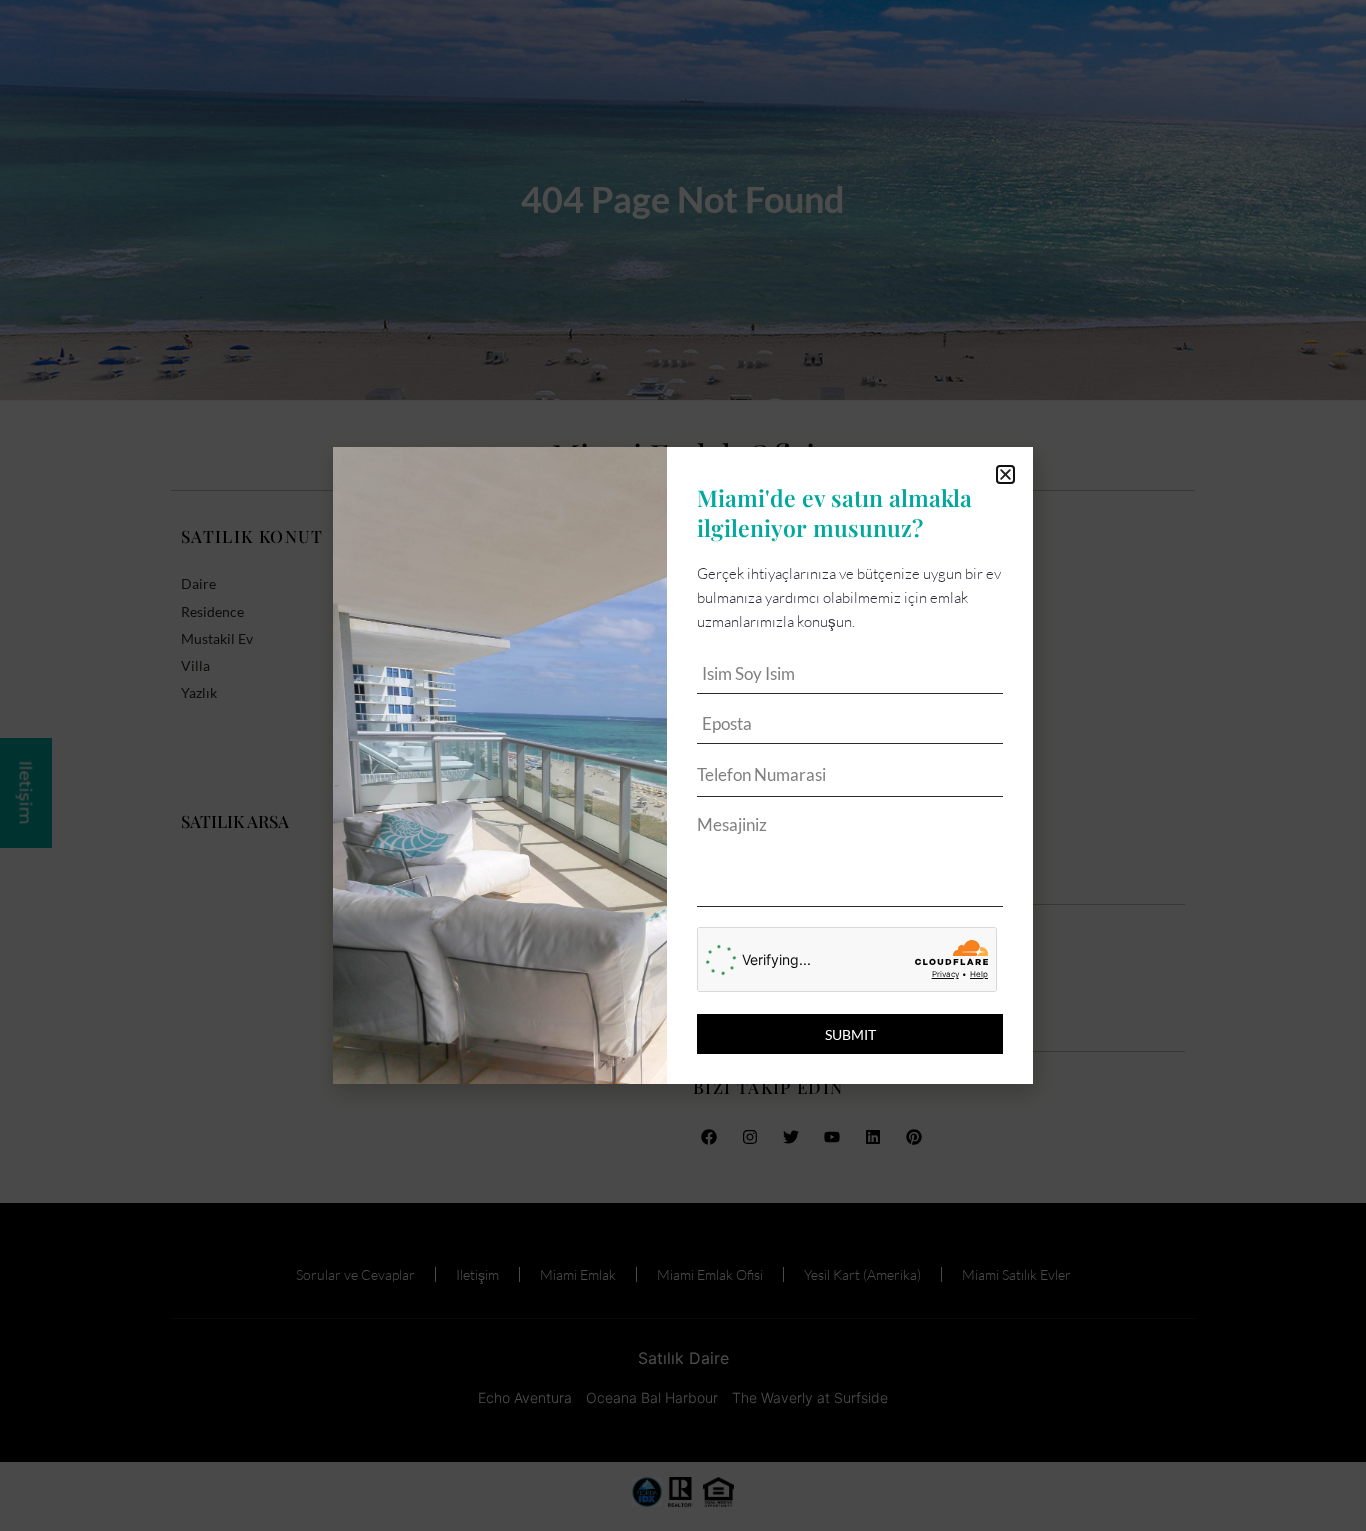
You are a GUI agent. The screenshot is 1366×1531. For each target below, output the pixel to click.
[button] (1005, 474)
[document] (683, 765)
